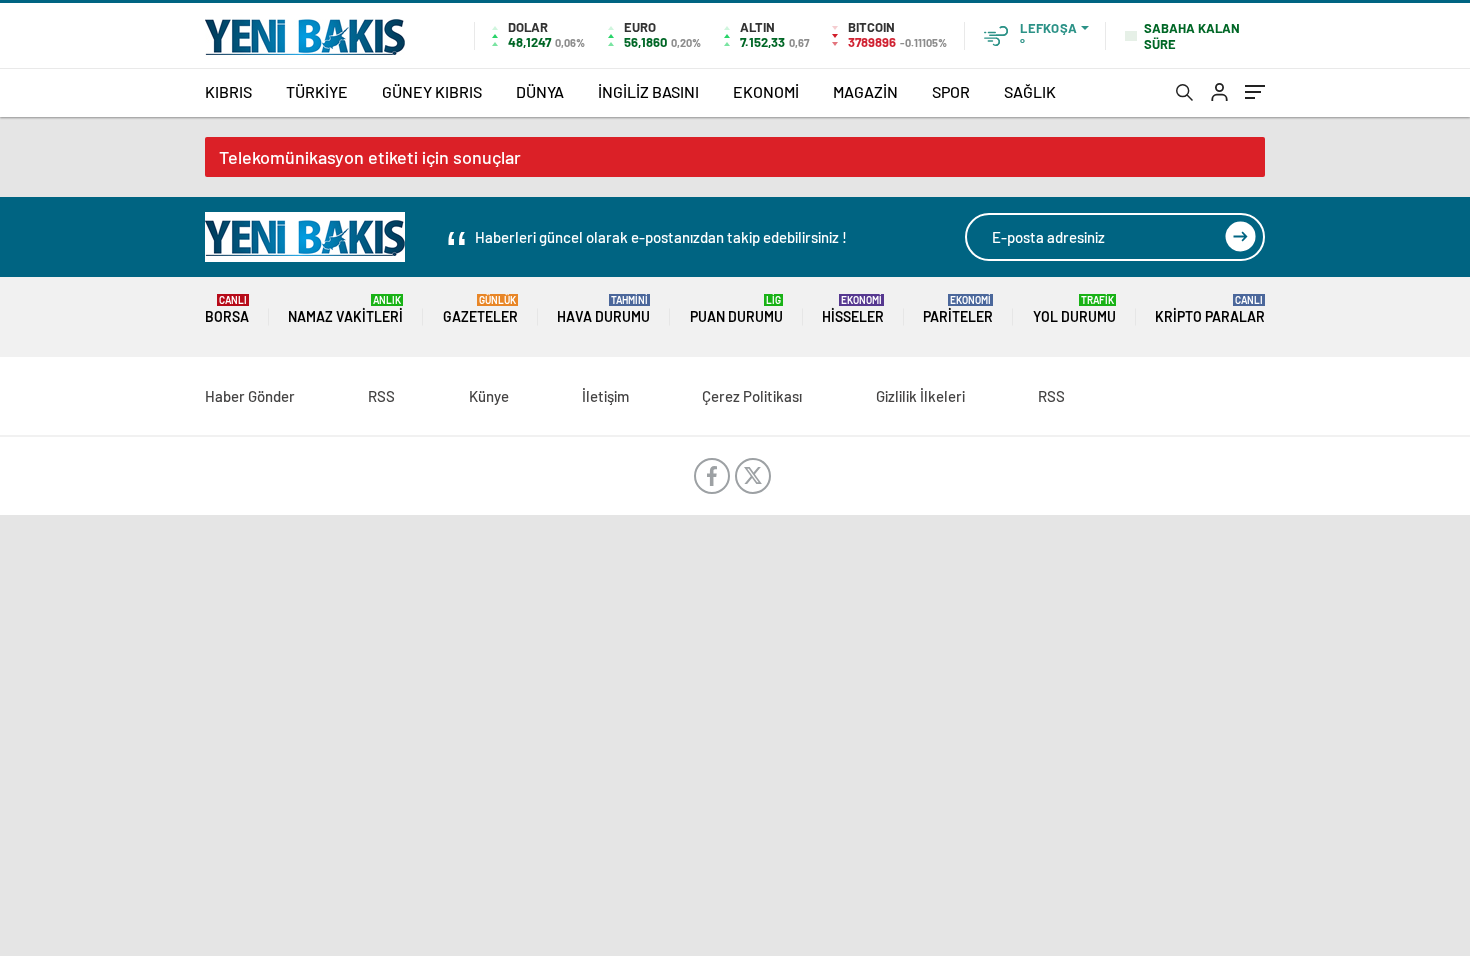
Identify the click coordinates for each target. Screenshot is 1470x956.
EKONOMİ (766, 91)
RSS (381, 396)
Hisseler (853, 309)
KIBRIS (228, 91)
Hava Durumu (603, 309)
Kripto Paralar (1210, 309)
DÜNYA (540, 91)
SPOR (951, 91)
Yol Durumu (1074, 309)
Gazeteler (480, 309)
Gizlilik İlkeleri (920, 396)
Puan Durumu (736, 309)
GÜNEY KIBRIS (432, 91)
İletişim (605, 396)
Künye (489, 396)
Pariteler (958, 309)
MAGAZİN (865, 91)
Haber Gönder (250, 396)
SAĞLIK (1030, 91)
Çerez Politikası (752, 396)
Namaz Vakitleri (345, 309)
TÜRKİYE (317, 91)
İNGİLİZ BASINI (648, 91)
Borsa (227, 309)
